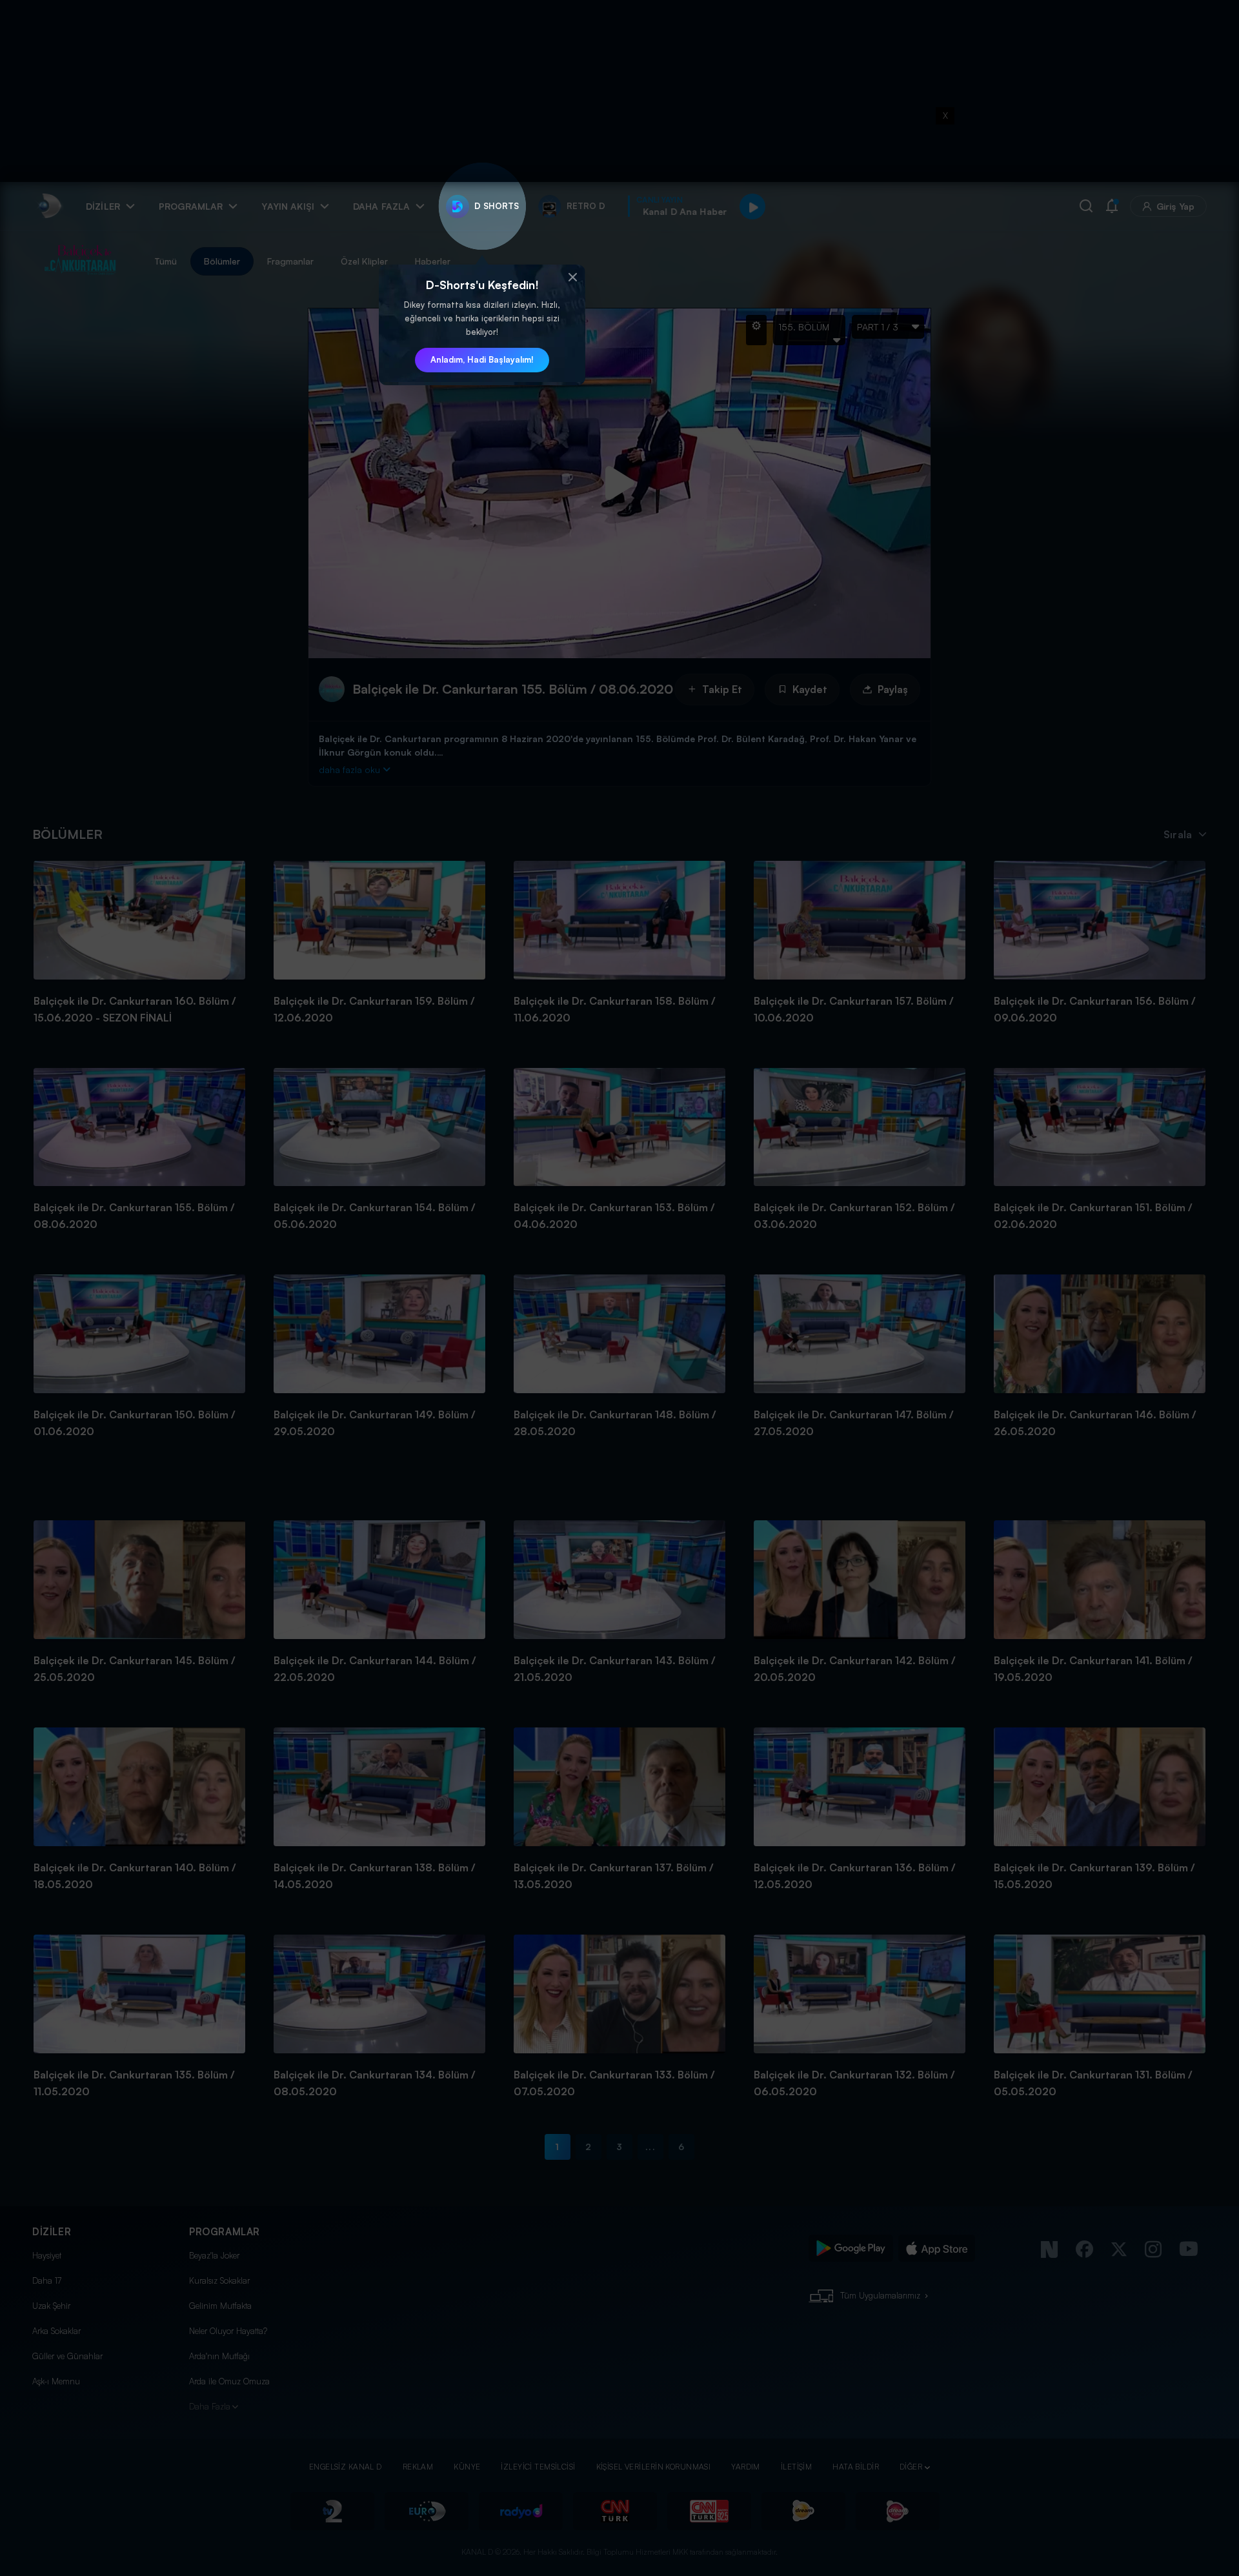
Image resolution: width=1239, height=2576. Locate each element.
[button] (572, 277)
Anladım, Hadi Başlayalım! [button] (482, 359)
